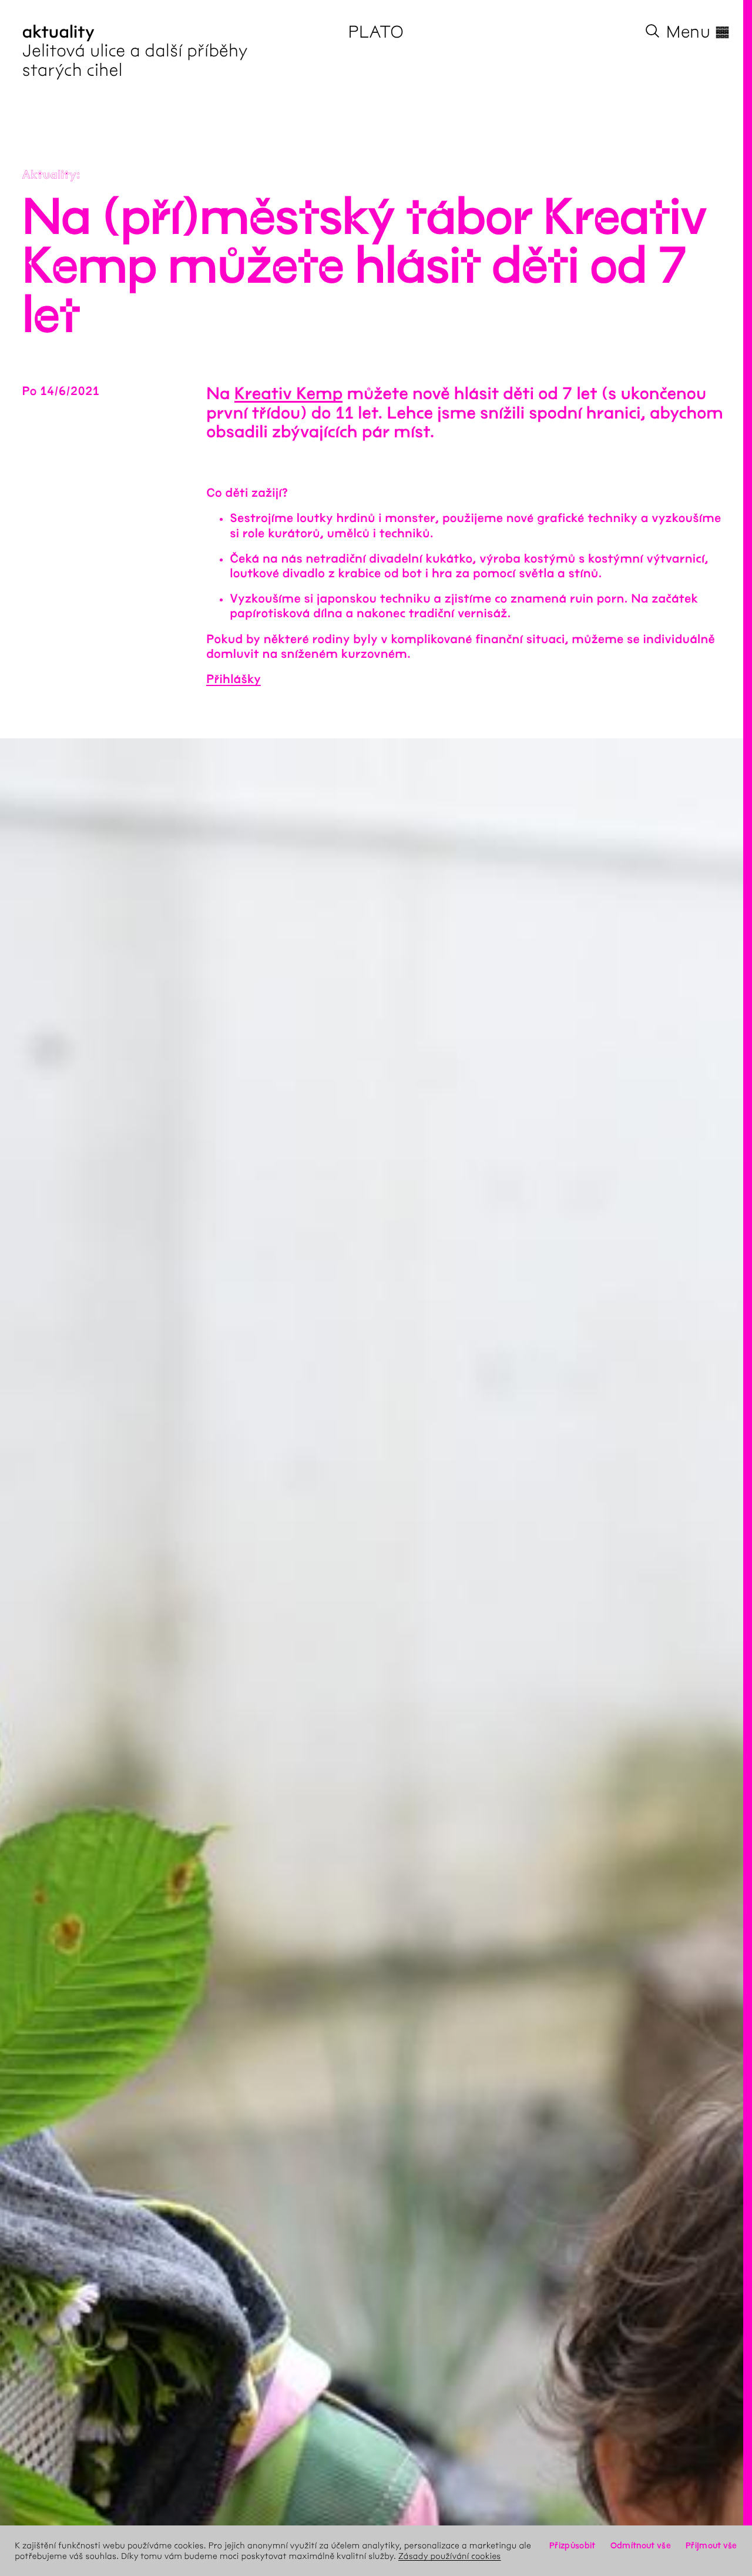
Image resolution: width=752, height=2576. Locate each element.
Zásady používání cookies (450, 2556)
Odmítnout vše (641, 2545)
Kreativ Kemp (288, 394)
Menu (698, 32)
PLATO (376, 32)
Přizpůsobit (572, 2545)
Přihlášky (234, 680)
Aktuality (50, 175)
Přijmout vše (711, 2545)
